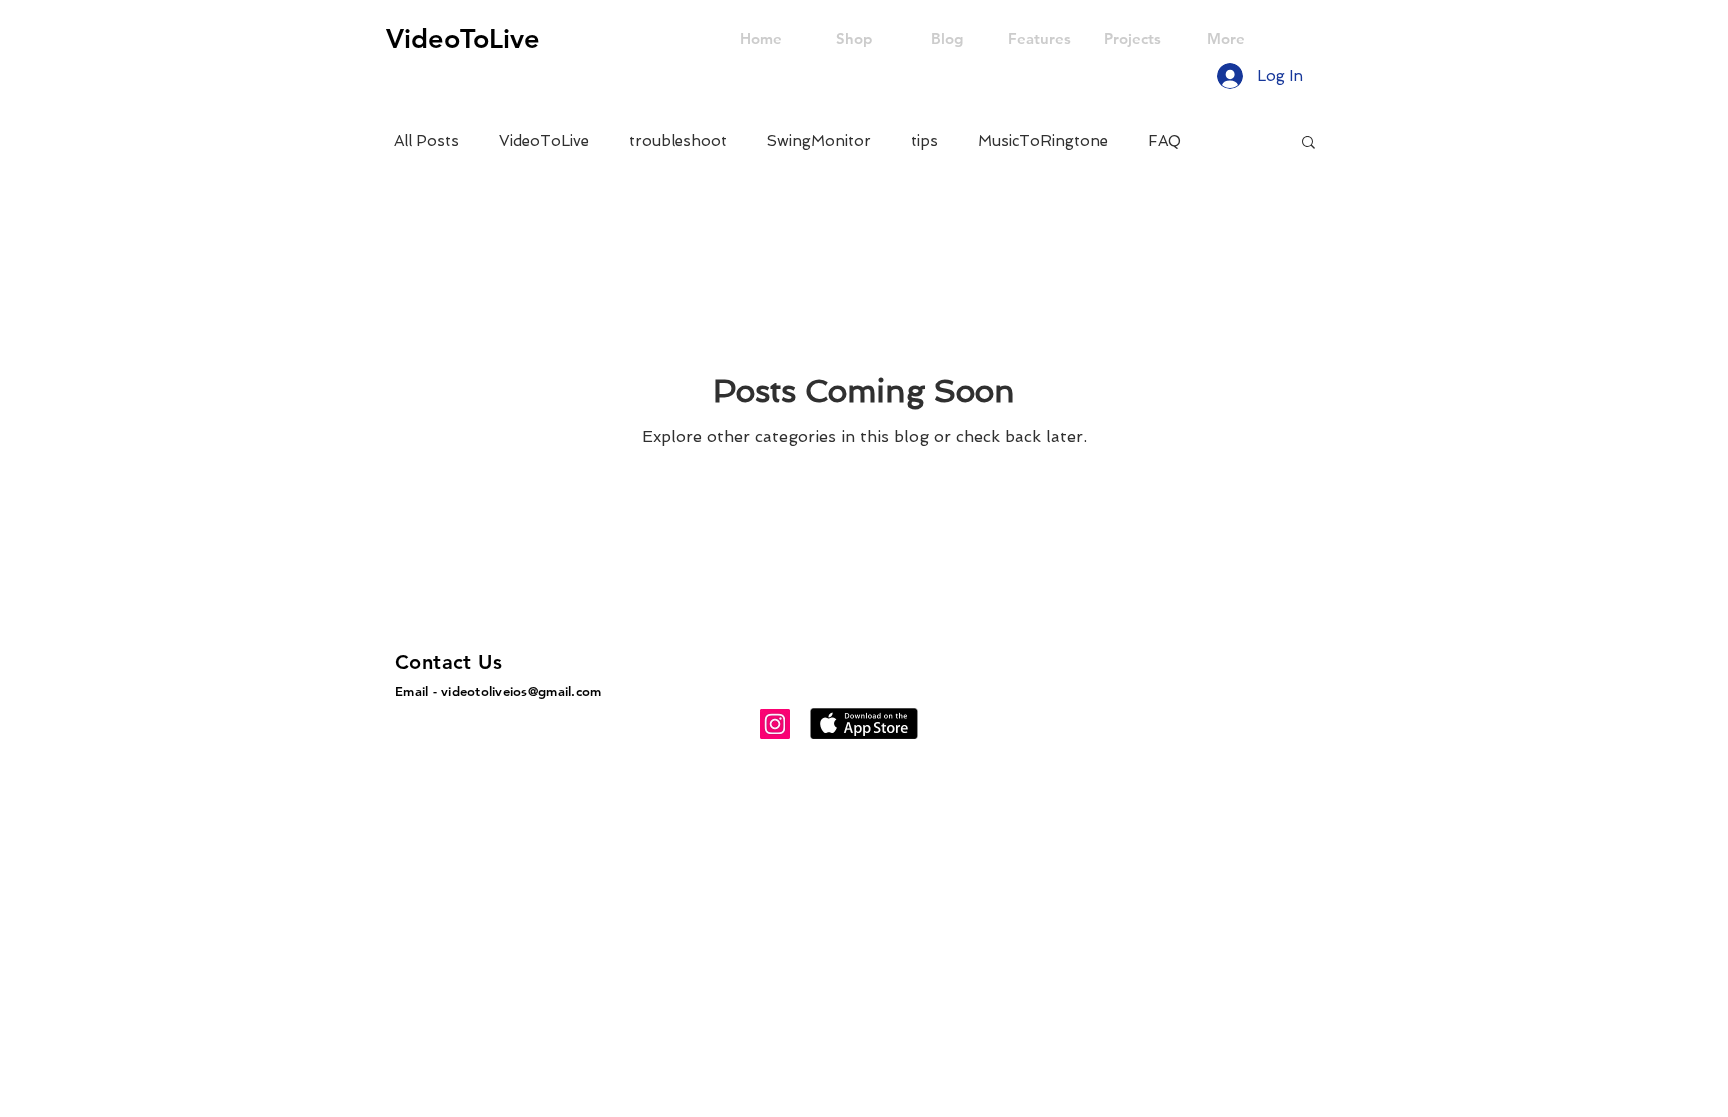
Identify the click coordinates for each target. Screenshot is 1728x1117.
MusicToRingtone (1043, 141)
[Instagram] (775, 724)
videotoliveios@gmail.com (521, 691)
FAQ (1164, 141)
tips (924, 141)
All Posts (426, 141)
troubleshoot (678, 141)
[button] (1308, 143)
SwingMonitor (819, 141)
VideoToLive (544, 141)
